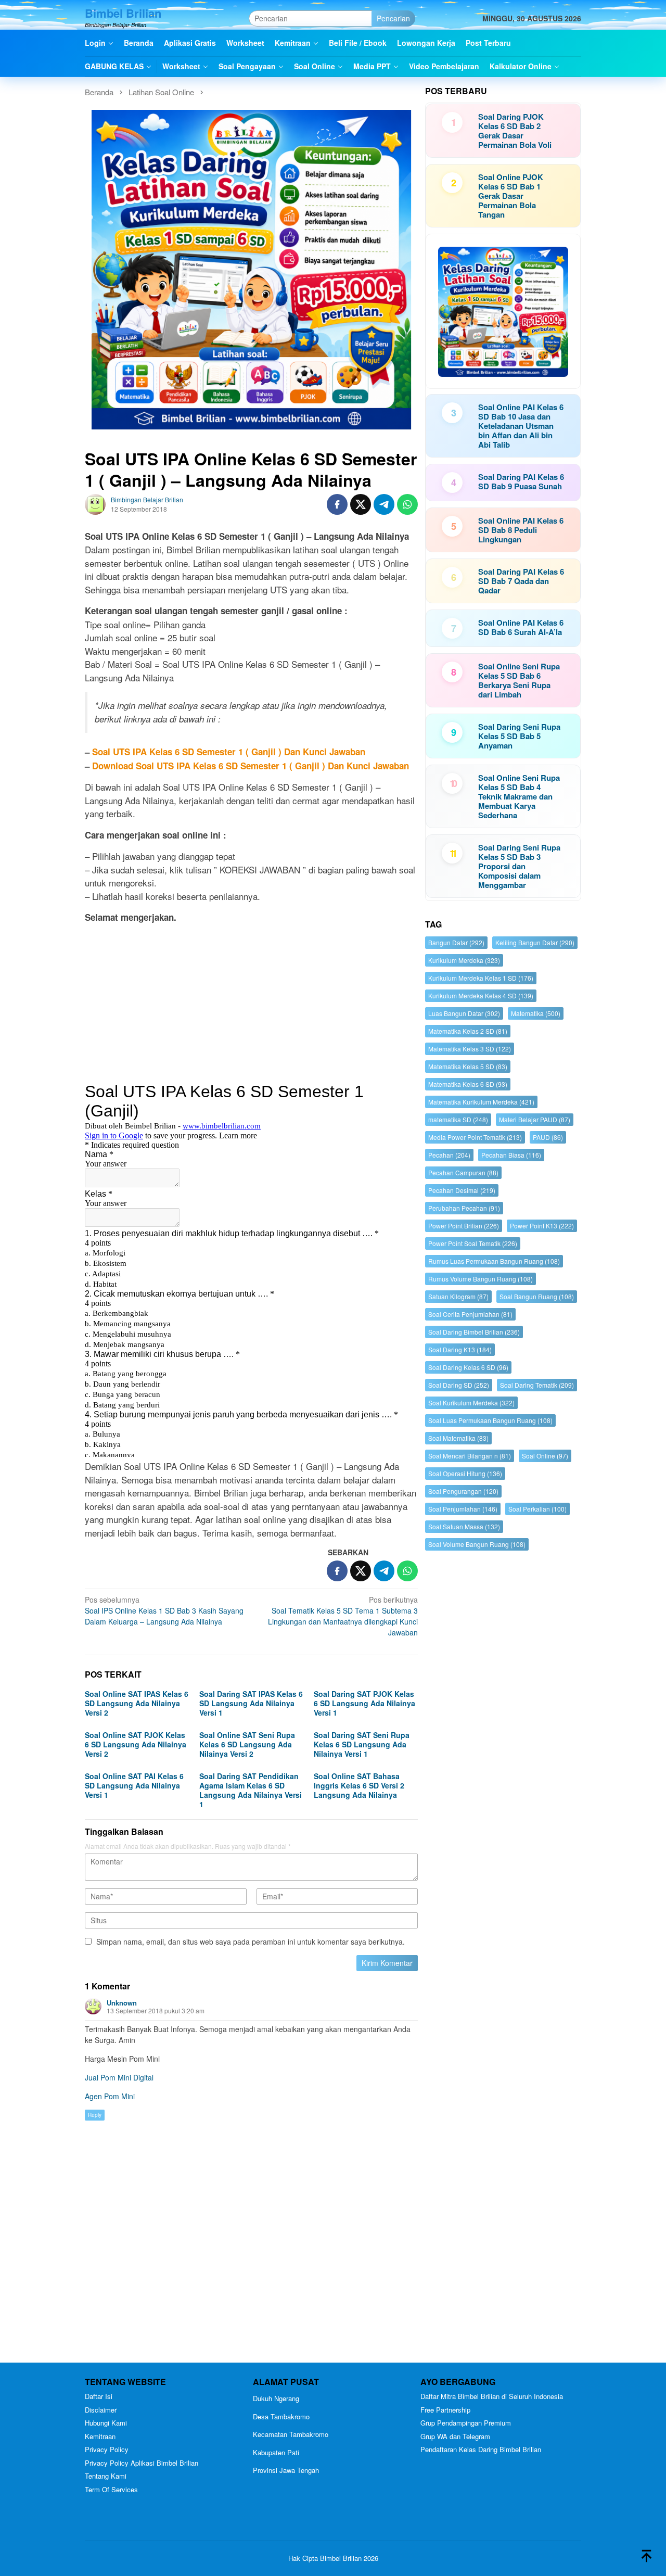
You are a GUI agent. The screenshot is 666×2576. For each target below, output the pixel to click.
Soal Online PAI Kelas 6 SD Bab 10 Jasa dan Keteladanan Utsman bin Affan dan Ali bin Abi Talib (521, 426)
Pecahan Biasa (511, 1155)
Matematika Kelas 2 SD (468, 1031)
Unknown (122, 2003)
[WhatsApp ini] (407, 504)
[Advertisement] (251, 1005)
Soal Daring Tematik (537, 1385)
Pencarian (393, 18)
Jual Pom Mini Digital (119, 2077)
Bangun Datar (456, 942)
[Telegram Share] (384, 504)
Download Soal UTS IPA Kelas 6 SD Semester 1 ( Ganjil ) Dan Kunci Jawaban (251, 766)
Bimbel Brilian (123, 13)
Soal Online (545, 1456)
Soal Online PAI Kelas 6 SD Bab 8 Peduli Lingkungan (521, 530)
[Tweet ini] (361, 504)
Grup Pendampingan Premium (466, 2423)
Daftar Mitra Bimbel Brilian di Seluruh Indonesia (492, 2396)
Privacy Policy (107, 2449)
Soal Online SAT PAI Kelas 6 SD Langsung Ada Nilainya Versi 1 (134, 1785)
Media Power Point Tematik (475, 1137)
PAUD (548, 1137)
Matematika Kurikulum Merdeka (481, 1102)
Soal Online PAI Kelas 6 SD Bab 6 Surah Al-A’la (521, 627)
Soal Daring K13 (460, 1349)
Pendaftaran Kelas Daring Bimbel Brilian (481, 2449)
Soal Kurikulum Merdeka (471, 1403)
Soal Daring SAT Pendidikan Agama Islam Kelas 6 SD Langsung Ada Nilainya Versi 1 (251, 1790)
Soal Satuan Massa (464, 1526)
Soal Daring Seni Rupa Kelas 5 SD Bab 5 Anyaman (519, 736)
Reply (95, 2115)
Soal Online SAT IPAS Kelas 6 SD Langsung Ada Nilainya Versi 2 (137, 1703)
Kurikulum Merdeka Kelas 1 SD (481, 978)
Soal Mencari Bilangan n (470, 1456)
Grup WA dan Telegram (455, 2436)
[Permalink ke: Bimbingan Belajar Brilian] (95, 503)
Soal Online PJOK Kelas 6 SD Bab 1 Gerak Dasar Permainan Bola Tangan (511, 196)
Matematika (536, 1013)
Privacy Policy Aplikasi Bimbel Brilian (142, 2463)
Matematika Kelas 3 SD (470, 1049)
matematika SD (458, 1119)
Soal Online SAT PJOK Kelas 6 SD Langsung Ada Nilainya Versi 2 (136, 1744)
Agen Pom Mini (110, 2096)
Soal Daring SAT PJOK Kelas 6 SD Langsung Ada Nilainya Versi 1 (364, 1703)
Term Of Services (111, 2489)
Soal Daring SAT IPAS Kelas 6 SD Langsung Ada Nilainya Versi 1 (251, 1703)
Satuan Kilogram (458, 1296)
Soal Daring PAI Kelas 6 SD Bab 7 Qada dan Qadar (521, 581)
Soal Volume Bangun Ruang (477, 1544)
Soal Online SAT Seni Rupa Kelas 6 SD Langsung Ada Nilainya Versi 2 (247, 1744)
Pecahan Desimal (462, 1190)
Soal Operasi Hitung (465, 1473)
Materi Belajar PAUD (535, 1119)
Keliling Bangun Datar (535, 942)
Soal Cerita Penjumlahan (470, 1314)
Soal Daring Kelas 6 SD (468, 1367)
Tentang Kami (106, 2476)
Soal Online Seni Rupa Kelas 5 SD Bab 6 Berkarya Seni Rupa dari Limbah (519, 680)
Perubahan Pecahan (464, 1208)
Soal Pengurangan (463, 1491)
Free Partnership (445, 2410)
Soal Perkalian (537, 1509)
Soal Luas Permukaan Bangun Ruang (490, 1420)
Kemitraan (100, 2436)
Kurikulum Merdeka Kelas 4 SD (481, 995)
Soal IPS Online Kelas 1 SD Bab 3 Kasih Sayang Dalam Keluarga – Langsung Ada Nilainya (164, 1610)
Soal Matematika (458, 1438)
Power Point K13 (542, 1226)
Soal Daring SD (459, 1385)
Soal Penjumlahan (463, 1509)
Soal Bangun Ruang (537, 1296)
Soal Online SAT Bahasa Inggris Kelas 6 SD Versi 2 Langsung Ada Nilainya (359, 1785)
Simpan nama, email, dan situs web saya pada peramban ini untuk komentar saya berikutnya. (251, 1941)
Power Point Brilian (464, 1226)
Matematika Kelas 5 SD (468, 1066)
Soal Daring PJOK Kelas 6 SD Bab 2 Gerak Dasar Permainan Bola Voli (515, 131)
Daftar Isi (99, 2396)
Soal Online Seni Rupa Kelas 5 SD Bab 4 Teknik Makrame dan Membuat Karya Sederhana (519, 796)
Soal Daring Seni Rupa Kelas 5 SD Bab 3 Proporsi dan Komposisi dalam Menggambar (519, 866)
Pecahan (449, 1155)
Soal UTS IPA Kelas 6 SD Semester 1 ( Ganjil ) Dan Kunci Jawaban (229, 752)
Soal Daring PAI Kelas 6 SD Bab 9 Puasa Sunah (521, 481)
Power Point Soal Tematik (473, 1243)
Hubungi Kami (106, 2423)
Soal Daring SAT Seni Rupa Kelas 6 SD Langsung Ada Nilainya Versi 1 (362, 1744)
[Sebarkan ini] (337, 504)
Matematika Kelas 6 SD (468, 1084)
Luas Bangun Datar (464, 1013)
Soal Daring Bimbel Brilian (474, 1332)
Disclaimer (101, 2410)
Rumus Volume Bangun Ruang (481, 1279)
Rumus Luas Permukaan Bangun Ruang (494, 1261)
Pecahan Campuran (463, 1172)
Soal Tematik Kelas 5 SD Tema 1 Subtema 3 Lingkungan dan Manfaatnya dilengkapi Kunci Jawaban (343, 1616)
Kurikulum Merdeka (464, 960)
